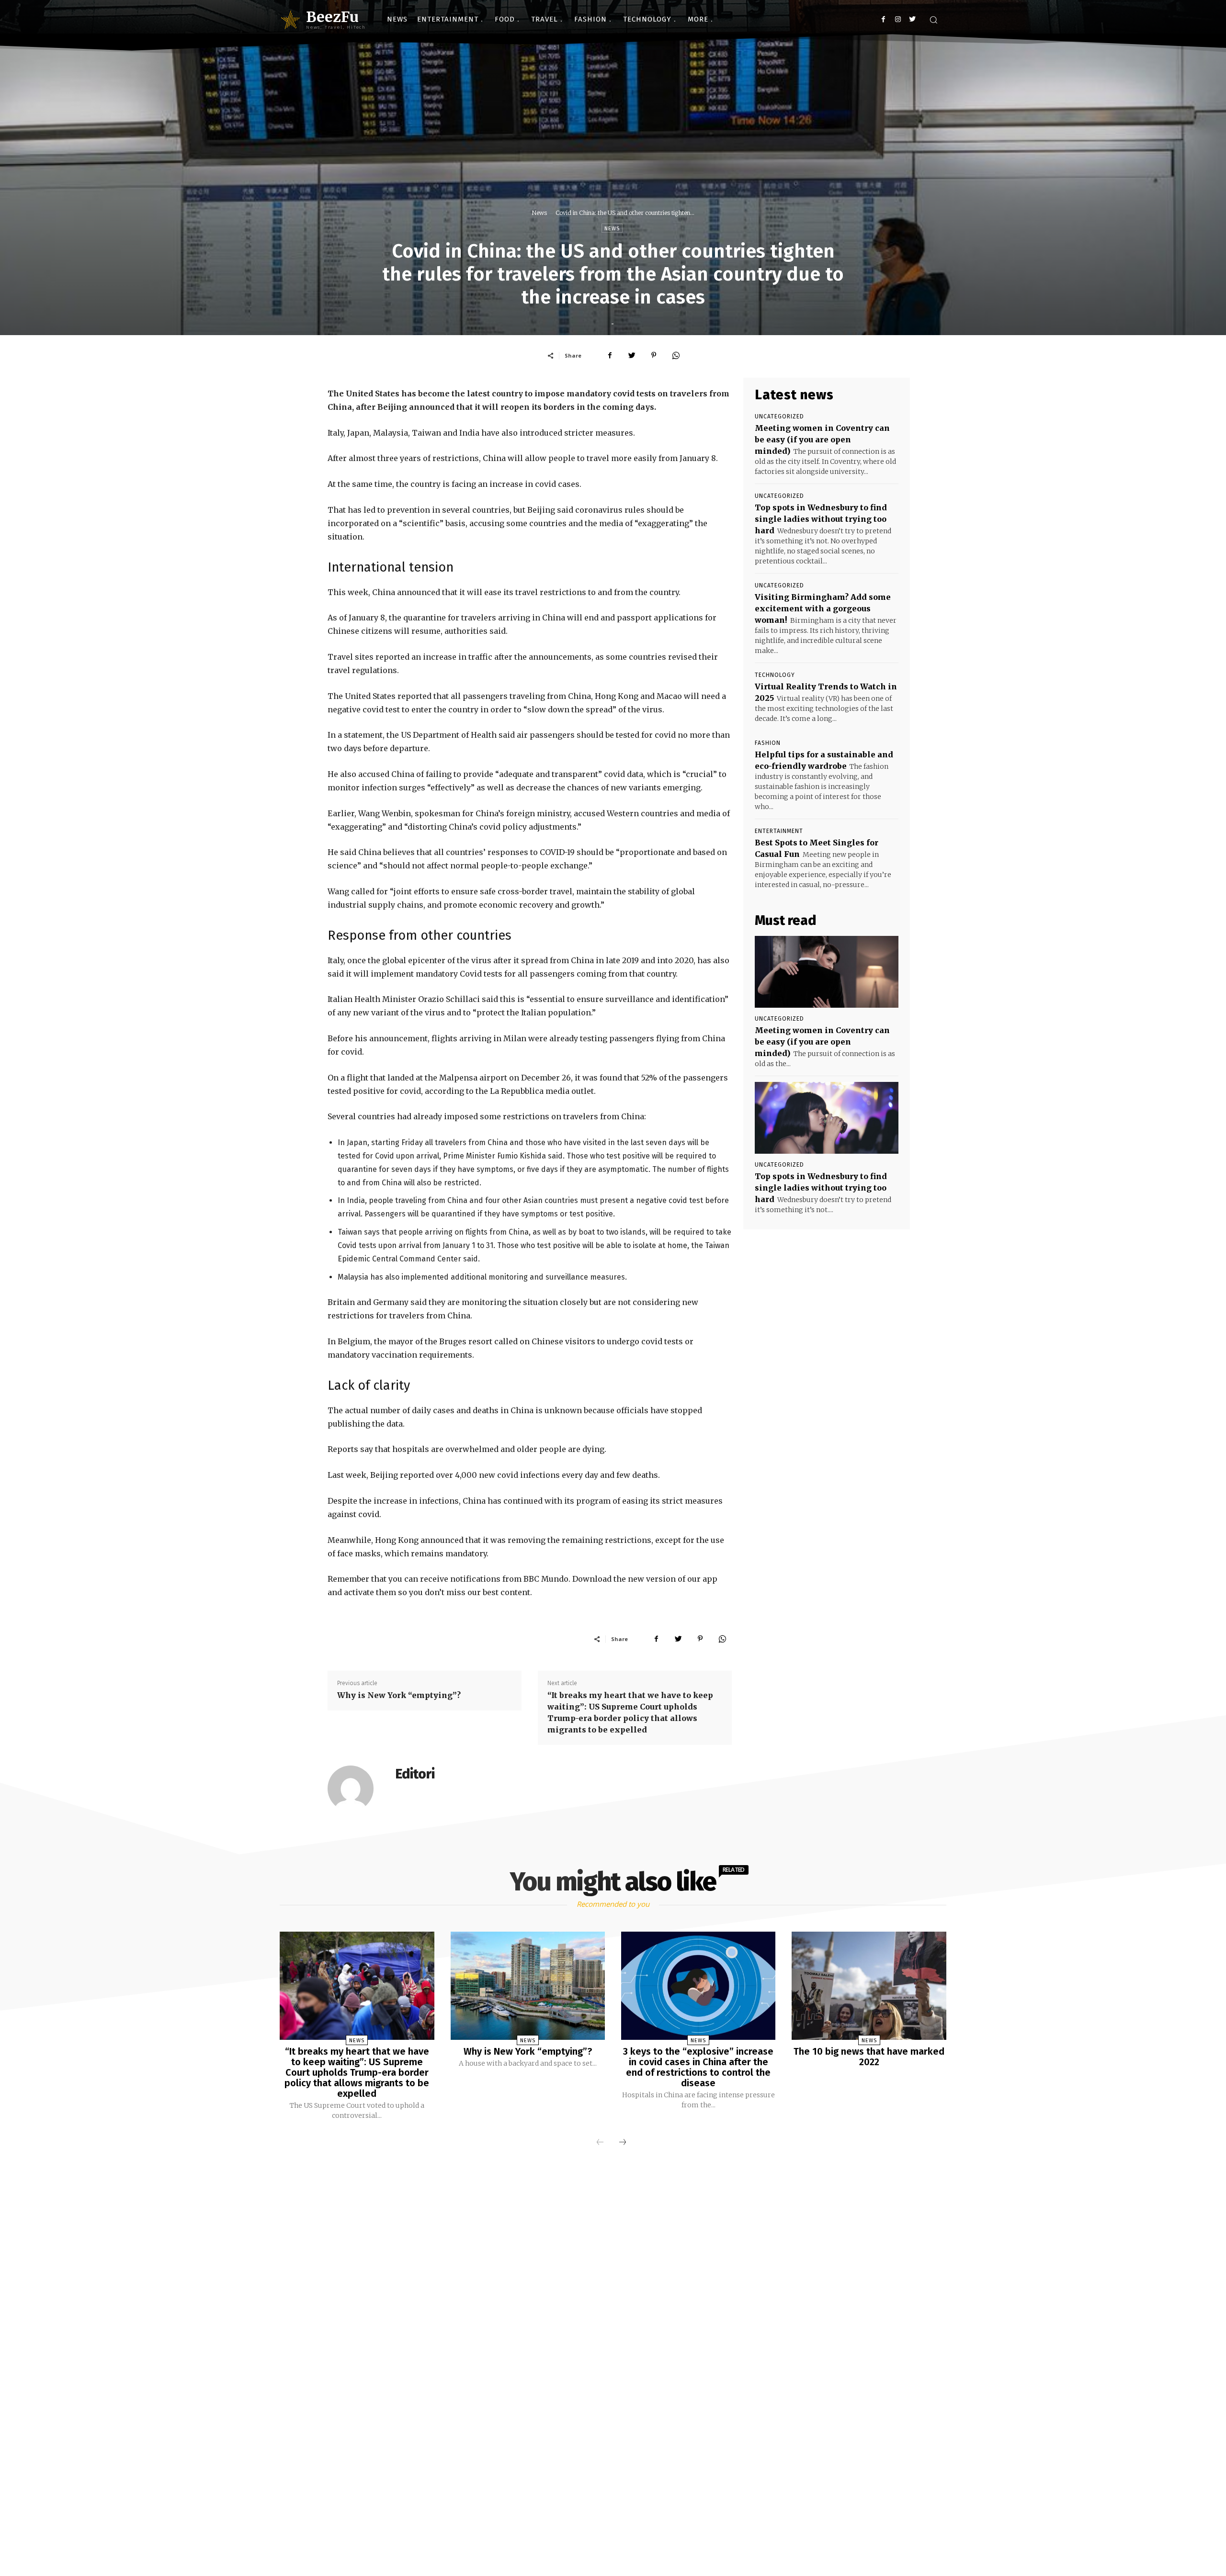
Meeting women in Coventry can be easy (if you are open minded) (822, 439)
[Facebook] (883, 19)
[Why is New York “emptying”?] (528, 1986)
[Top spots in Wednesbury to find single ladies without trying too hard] (827, 1118)
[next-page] (623, 2143)
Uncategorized (779, 416)
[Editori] (356, 1789)
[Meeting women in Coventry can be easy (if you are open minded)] (827, 972)
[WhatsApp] (676, 355)
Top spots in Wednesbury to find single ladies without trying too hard (821, 519)
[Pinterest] (654, 355)
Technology (775, 675)
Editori (415, 1774)
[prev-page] (600, 2143)
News (539, 213)
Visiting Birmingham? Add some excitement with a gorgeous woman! (823, 608)
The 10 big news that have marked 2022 (869, 2057)
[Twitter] (912, 19)
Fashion (768, 743)
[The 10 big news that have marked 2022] (869, 1986)
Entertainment (779, 831)
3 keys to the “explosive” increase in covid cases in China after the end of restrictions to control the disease (698, 2067)
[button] (933, 20)
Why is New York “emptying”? (399, 1695)
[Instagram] (898, 19)
